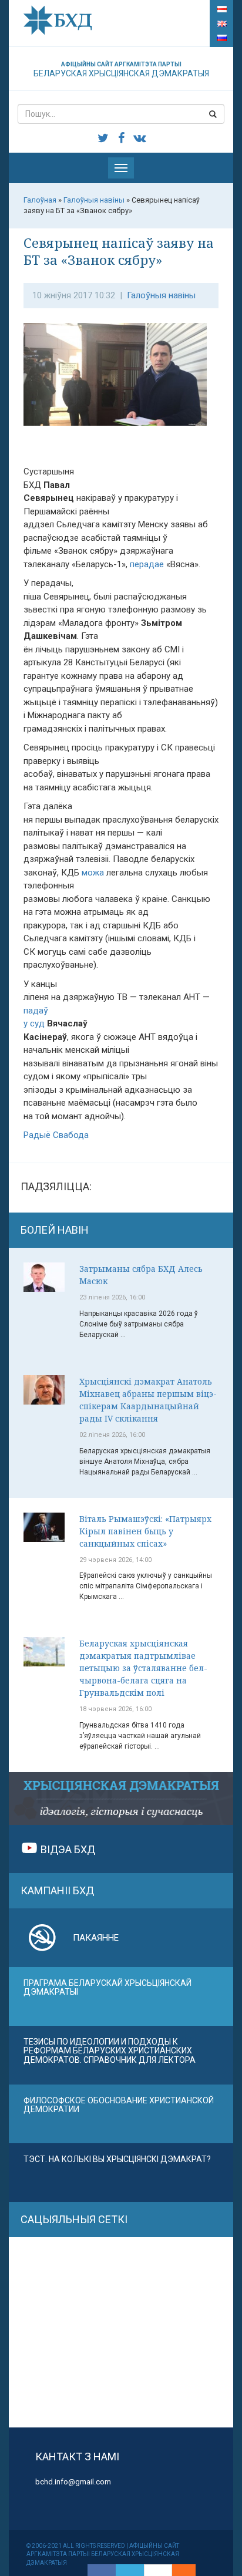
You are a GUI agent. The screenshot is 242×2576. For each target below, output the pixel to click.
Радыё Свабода (56, 1135)
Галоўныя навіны (161, 295)
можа (93, 873)
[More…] (178, 2570)
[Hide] (190, 2570)
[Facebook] (102, 2570)
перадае (147, 564)
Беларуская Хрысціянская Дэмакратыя (121, 70)
